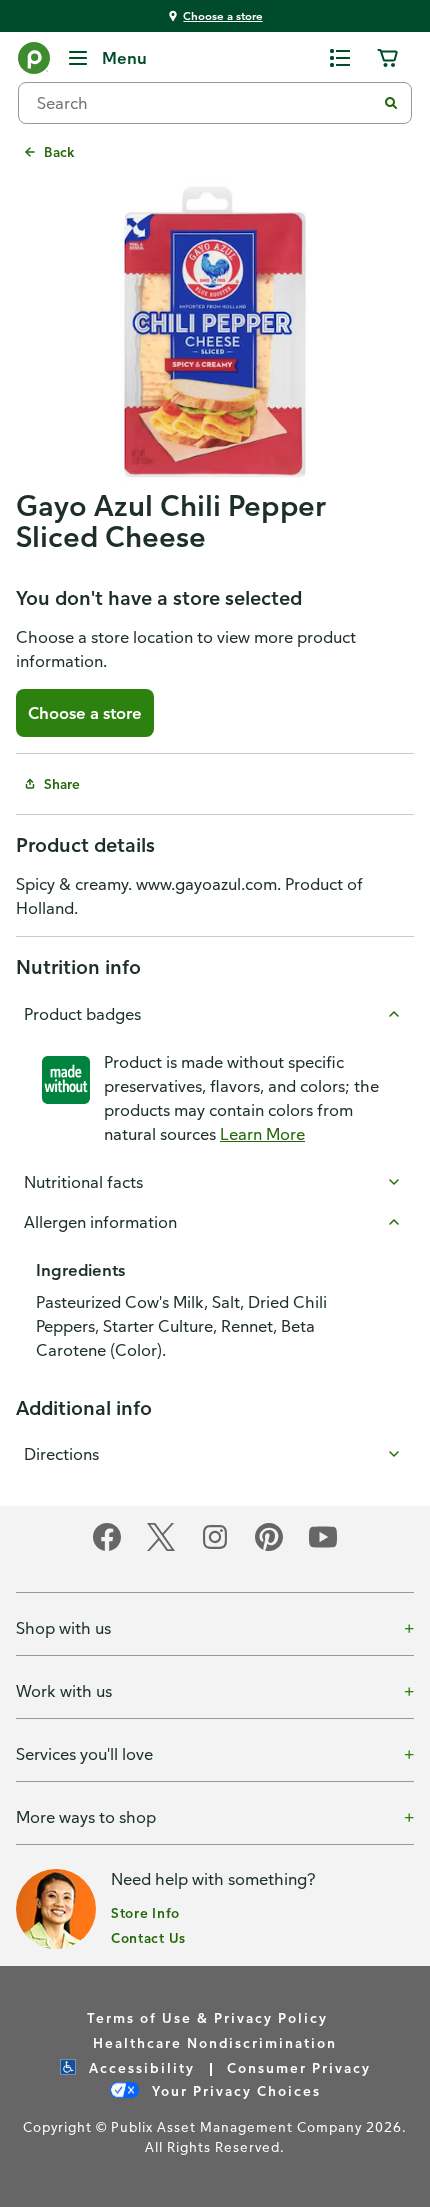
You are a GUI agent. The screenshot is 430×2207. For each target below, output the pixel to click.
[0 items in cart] (388, 58)
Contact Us (148, 1937)
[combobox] (205, 103)
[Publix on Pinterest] (269, 1547)
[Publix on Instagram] (215, 1547)
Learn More (262, 1134)
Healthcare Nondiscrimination (215, 2042)
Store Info (145, 1912)
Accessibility (139, 2067)
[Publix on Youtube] (323, 1547)
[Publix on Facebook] (107, 1547)
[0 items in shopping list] (340, 58)
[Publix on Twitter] (161, 1547)
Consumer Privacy (299, 2067)
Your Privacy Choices (234, 2090)
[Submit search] (391, 103)
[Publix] (34, 62)
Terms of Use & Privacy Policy (207, 2017)
